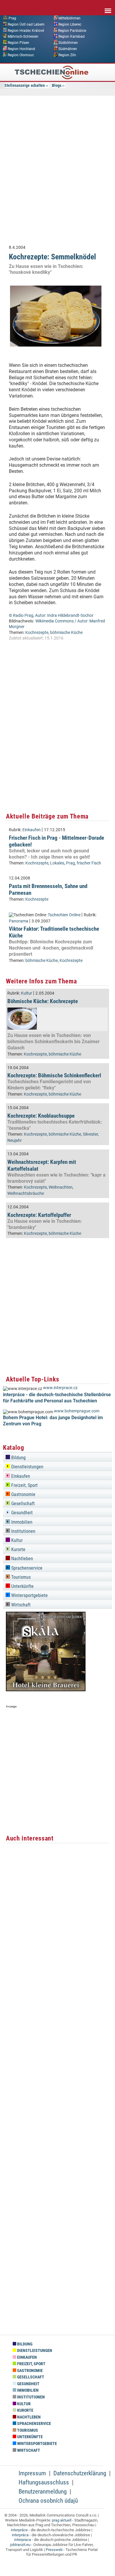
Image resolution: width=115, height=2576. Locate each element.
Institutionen (23, 1531)
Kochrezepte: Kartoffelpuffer (39, 1215)
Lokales (57, 863)
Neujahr (15, 1140)
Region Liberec (70, 24)
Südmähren (68, 49)
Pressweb (54, 2550)
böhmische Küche (66, 633)
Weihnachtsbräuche (26, 1193)
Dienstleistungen (27, 1467)
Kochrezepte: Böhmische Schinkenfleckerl (54, 1075)
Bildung (18, 1458)
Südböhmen (68, 43)
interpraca (23, 2540)
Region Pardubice (72, 30)
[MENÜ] (108, 7)
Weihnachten (61, 1187)
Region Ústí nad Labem (26, 24)
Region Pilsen (18, 43)
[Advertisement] (57, 174)
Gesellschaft (22, 1504)
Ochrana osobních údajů (48, 2501)
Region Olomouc (21, 55)
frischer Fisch (89, 863)
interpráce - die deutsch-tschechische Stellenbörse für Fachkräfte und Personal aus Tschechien (57, 1398)
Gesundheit (21, 1513)
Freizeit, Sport (24, 1485)
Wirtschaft (20, 1605)
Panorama (19, 921)
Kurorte (18, 1549)
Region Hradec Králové (26, 30)
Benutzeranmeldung (43, 2491)
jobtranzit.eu (20, 2545)
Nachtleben (22, 1559)
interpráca (20, 2535)
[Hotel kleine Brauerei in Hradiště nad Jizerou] (46, 1690)
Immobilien (21, 1522)
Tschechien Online (64, 915)
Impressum (32, 2473)
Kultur (27, 993)
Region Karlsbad (72, 37)
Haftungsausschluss (44, 2482)
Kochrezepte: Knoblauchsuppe (41, 1116)
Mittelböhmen (69, 18)
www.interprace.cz (60, 1388)
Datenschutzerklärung (80, 2473)
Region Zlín (67, 55)
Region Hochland (21, 49)
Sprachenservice (26, 1568)
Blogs (57, 85)
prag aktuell (62, 2520)
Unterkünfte (22, 1586)
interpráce (19, 2530)
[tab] (57, 1457)
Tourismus (20, 1577)
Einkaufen (32, 830)
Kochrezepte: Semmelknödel (52, 257)
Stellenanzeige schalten (25, 85)
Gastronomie (23, 1494)
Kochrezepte (37, 633)
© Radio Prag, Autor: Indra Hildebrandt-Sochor (51, 616)
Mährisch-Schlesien (23, 37)
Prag (12, 18)
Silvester (90, 1134)
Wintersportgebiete (29, 1595)
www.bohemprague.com (77, 1411)
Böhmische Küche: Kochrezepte (43, 1001)
